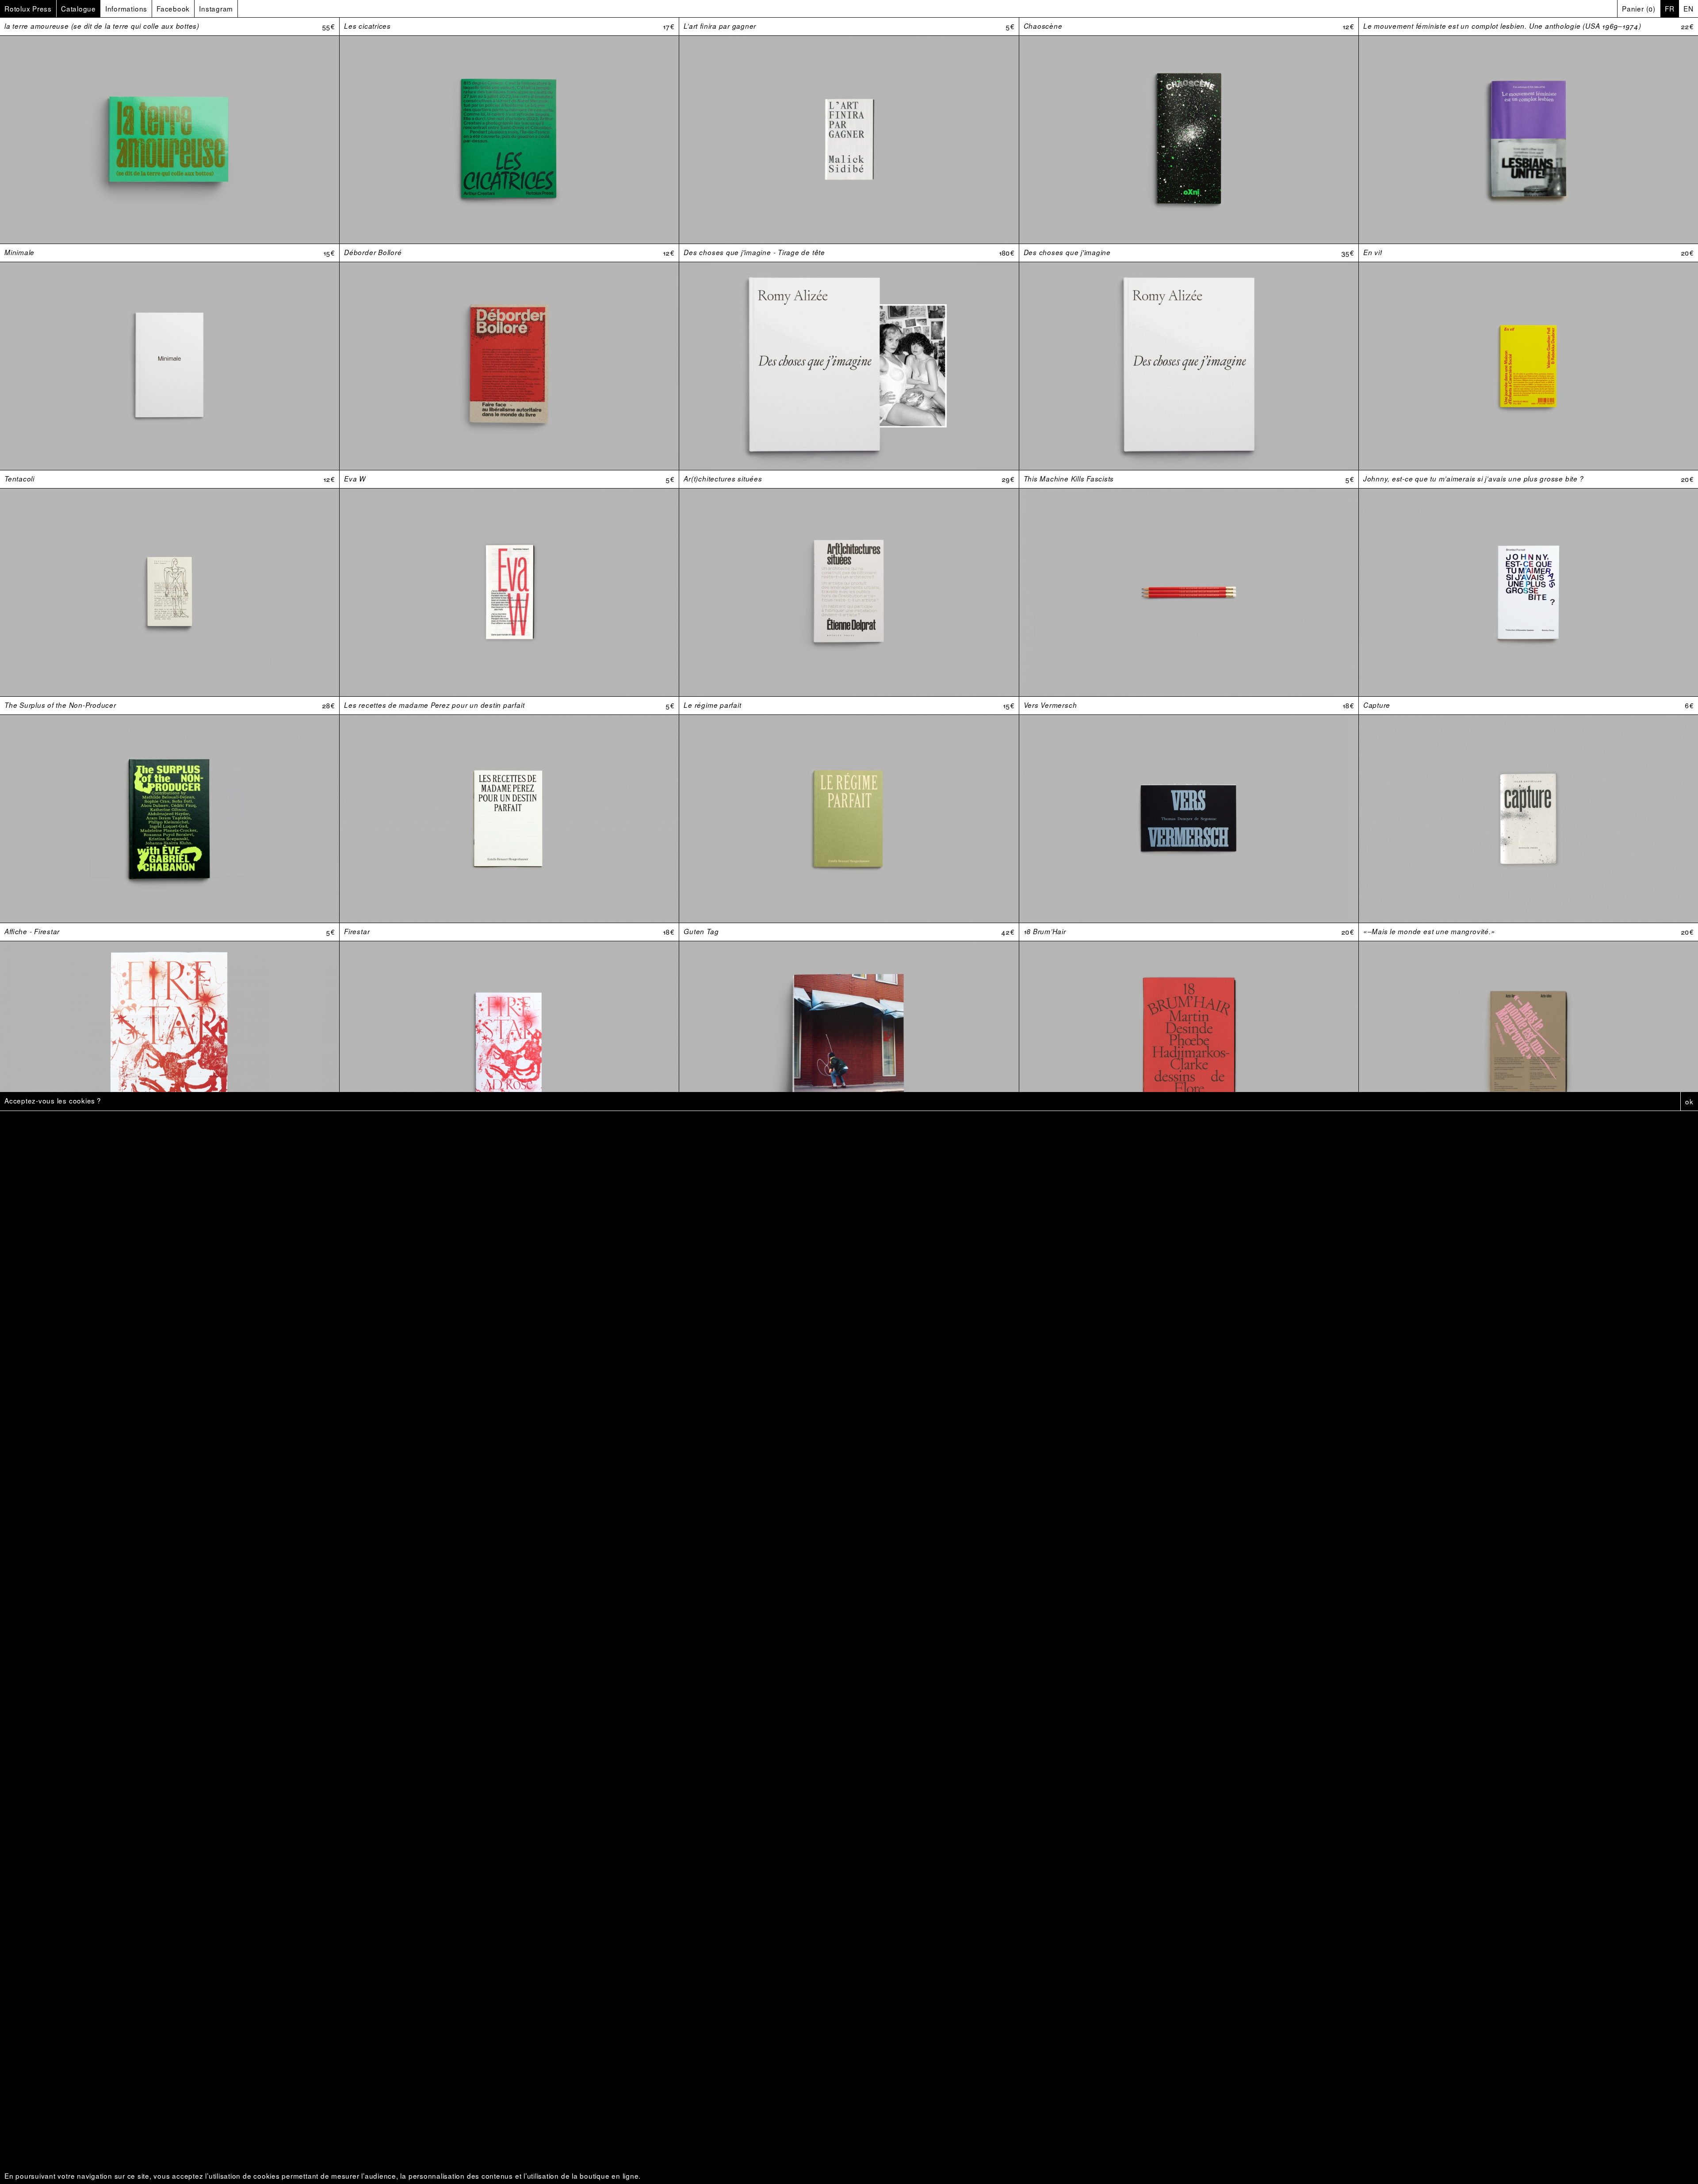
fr (1670, 8)
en (1688, 8)
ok (1689, 1101)
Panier (1639, 8)
